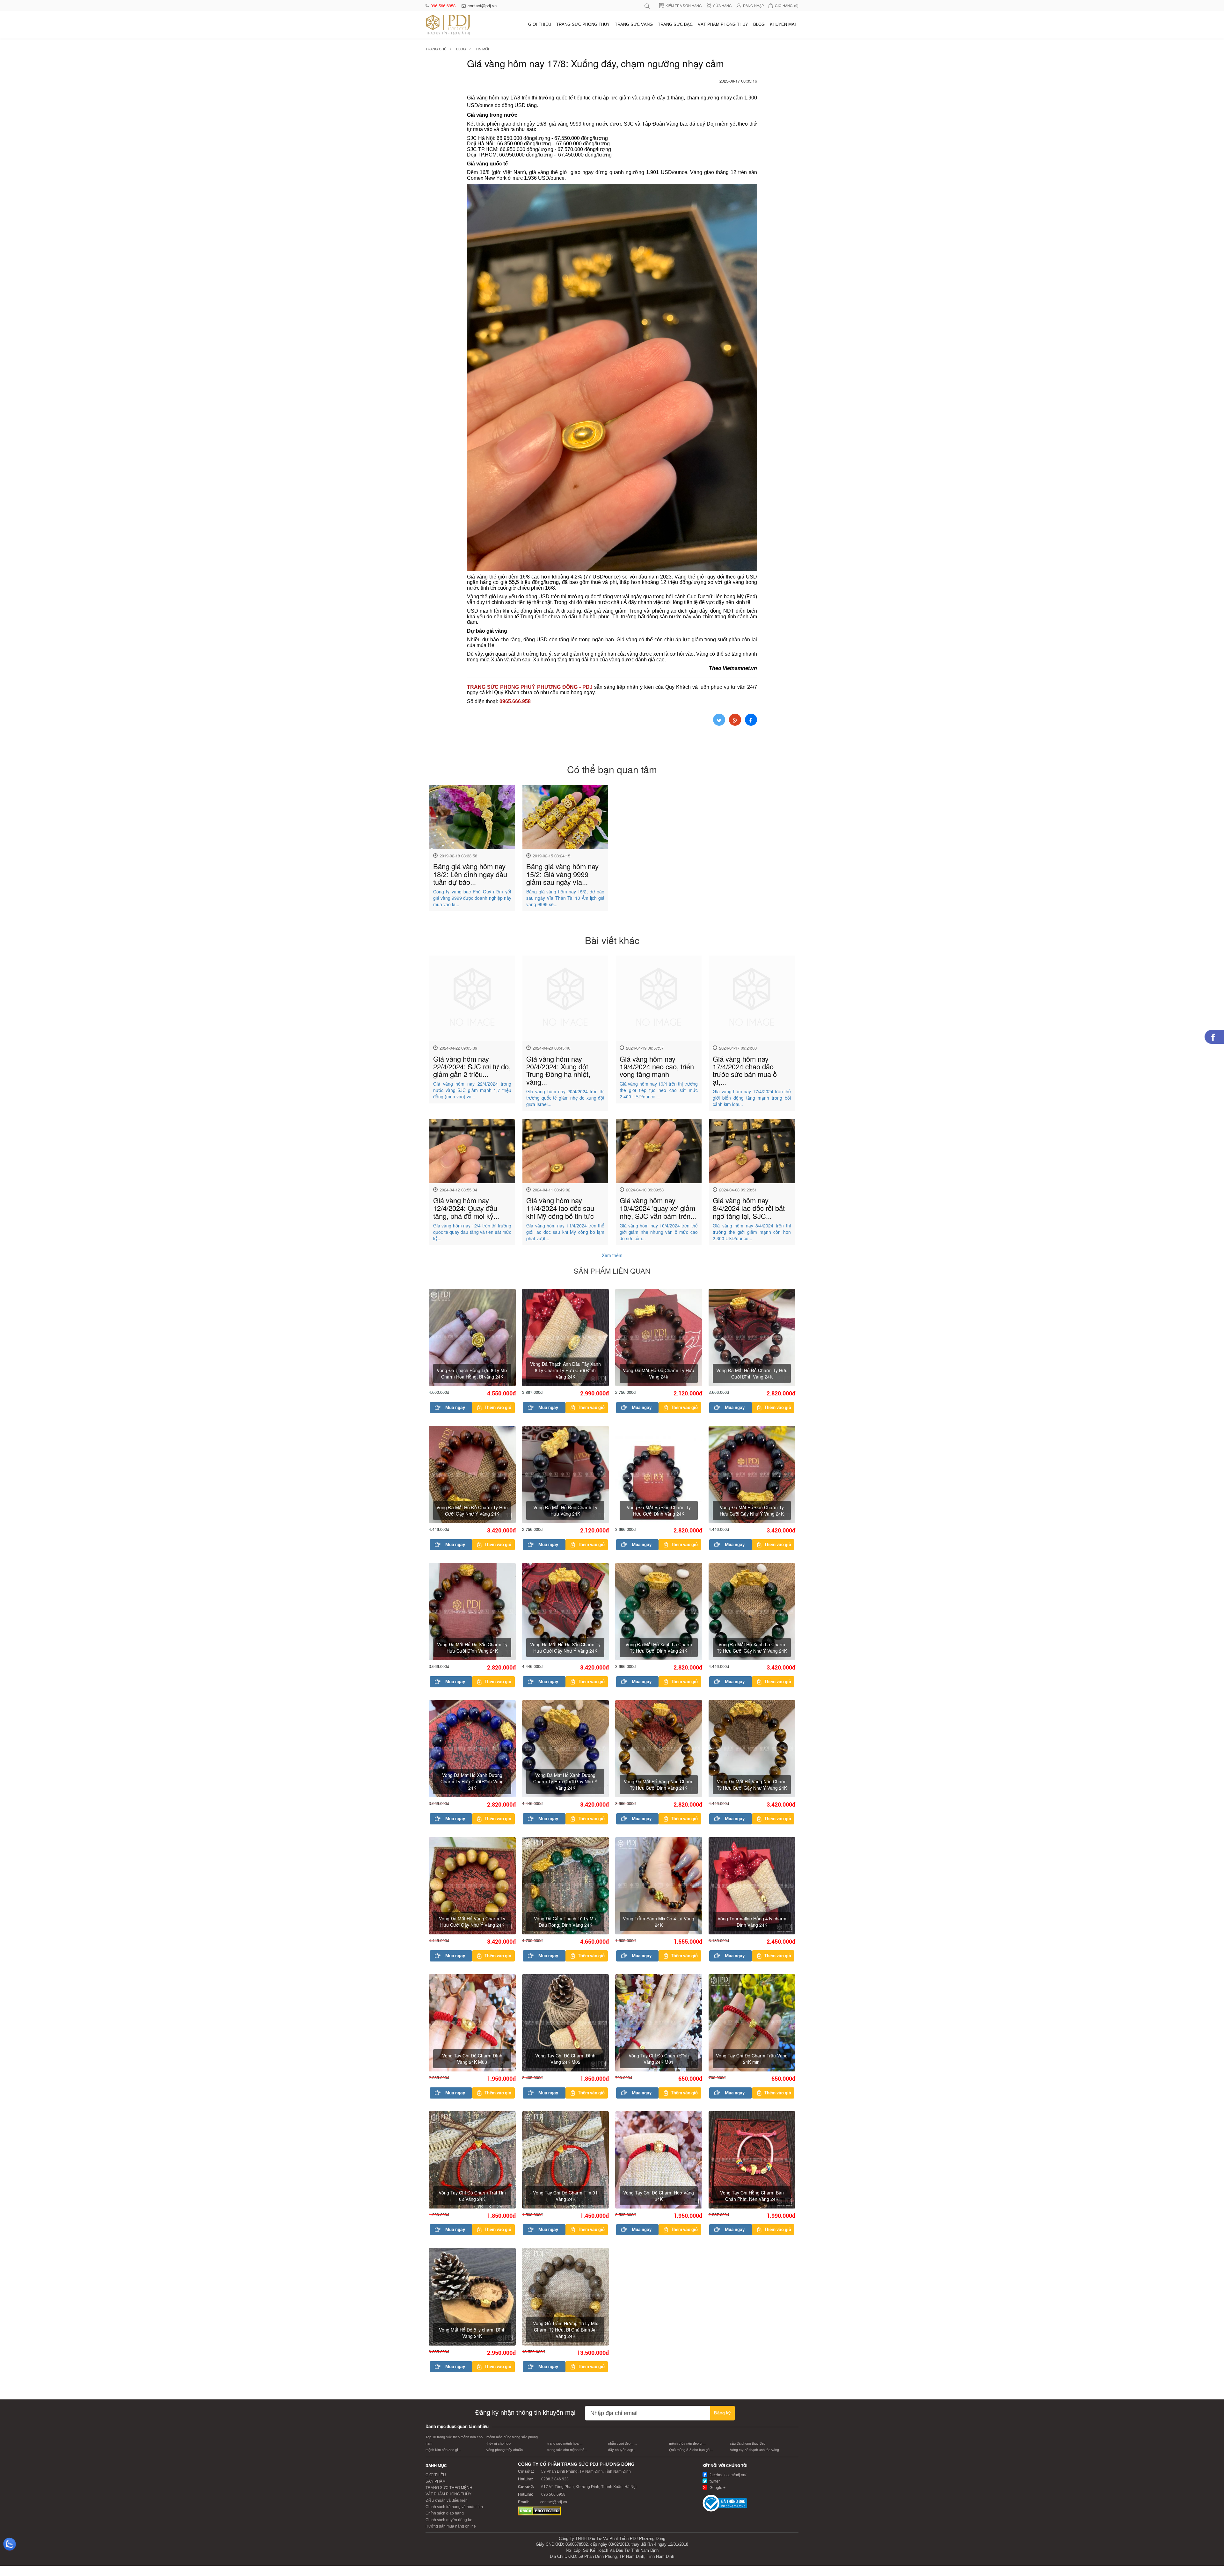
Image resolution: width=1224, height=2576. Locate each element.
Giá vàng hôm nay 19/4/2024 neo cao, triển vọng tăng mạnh (657, 1066)
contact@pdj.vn (482, 6)
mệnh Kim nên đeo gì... (443, 2450)
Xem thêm (612, 1255)
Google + (717, 2488)
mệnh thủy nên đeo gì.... (688, 2443)
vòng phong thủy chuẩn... (506, 2450)
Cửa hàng (722, 5)
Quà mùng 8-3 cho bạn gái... (691, 2450)
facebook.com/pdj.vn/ (727, 2475)
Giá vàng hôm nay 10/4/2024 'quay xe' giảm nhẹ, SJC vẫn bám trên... (658, 1208)
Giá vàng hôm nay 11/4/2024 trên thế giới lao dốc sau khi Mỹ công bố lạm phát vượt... (565, 1232)
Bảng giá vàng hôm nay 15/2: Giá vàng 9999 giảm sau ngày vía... (562, 874)
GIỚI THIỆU (540, 24)
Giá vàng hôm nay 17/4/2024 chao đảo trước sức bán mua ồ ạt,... (745, 1070)
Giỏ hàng (787, 5)
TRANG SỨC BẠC (675, 24)
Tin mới (482, 49)
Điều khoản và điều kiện (447, 2500)
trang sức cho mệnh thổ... (567, 2450)
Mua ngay (455, 1408)
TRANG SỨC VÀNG (634, 24)
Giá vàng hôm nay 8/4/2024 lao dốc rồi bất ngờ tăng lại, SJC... (749, 1208)
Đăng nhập (753, 5)
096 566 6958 (444, 6)
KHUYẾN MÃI (783, 24)
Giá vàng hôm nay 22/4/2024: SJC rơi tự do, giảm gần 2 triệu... (472, 1066)
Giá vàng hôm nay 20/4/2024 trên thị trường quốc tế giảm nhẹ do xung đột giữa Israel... (565, 1098)
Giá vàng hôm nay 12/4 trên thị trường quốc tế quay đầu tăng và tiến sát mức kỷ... (472, 1232)
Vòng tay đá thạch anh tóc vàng (754, 2450)
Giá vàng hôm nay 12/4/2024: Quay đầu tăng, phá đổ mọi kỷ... (466, 1208)
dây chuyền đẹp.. (622, 2450)
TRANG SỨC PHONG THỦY (583, 24)
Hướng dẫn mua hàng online (451, 2526)
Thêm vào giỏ (498, 1408)
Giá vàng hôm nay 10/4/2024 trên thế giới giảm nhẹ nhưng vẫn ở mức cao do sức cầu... (659, 1232)
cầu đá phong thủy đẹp (748, 2443)
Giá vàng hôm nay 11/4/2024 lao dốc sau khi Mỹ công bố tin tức (560, 1208)
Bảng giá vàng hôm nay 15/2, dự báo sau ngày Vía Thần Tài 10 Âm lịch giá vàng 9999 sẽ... (565, 898)
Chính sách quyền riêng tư (448, 2520)
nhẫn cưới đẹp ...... (623, 2443)
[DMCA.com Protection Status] (539, 2511)
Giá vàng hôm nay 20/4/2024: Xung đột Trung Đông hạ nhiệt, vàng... (558, 1070)
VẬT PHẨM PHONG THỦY (723, 24)
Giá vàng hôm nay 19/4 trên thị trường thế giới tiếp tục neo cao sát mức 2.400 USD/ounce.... (659, 1090)
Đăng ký (722, 2413)
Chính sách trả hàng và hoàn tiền (454, 2507)
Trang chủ (436, 49)
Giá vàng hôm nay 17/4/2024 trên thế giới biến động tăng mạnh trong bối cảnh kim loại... (752, 1098)
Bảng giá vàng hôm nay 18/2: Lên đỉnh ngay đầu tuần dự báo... (470, 874)
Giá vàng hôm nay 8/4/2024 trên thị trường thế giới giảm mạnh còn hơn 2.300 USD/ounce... (752, 1232)
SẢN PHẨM (436, 2481)
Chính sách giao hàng (445, 2513)
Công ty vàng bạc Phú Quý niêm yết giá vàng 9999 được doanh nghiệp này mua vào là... (472, 898)
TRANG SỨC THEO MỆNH (449, 2488)
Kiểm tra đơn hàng (684, 5)
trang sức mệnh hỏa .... (565, 2443)
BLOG (759, 24)
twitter (714, 2481)
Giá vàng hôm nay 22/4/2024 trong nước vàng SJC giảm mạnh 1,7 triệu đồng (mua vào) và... (472, 1090)
